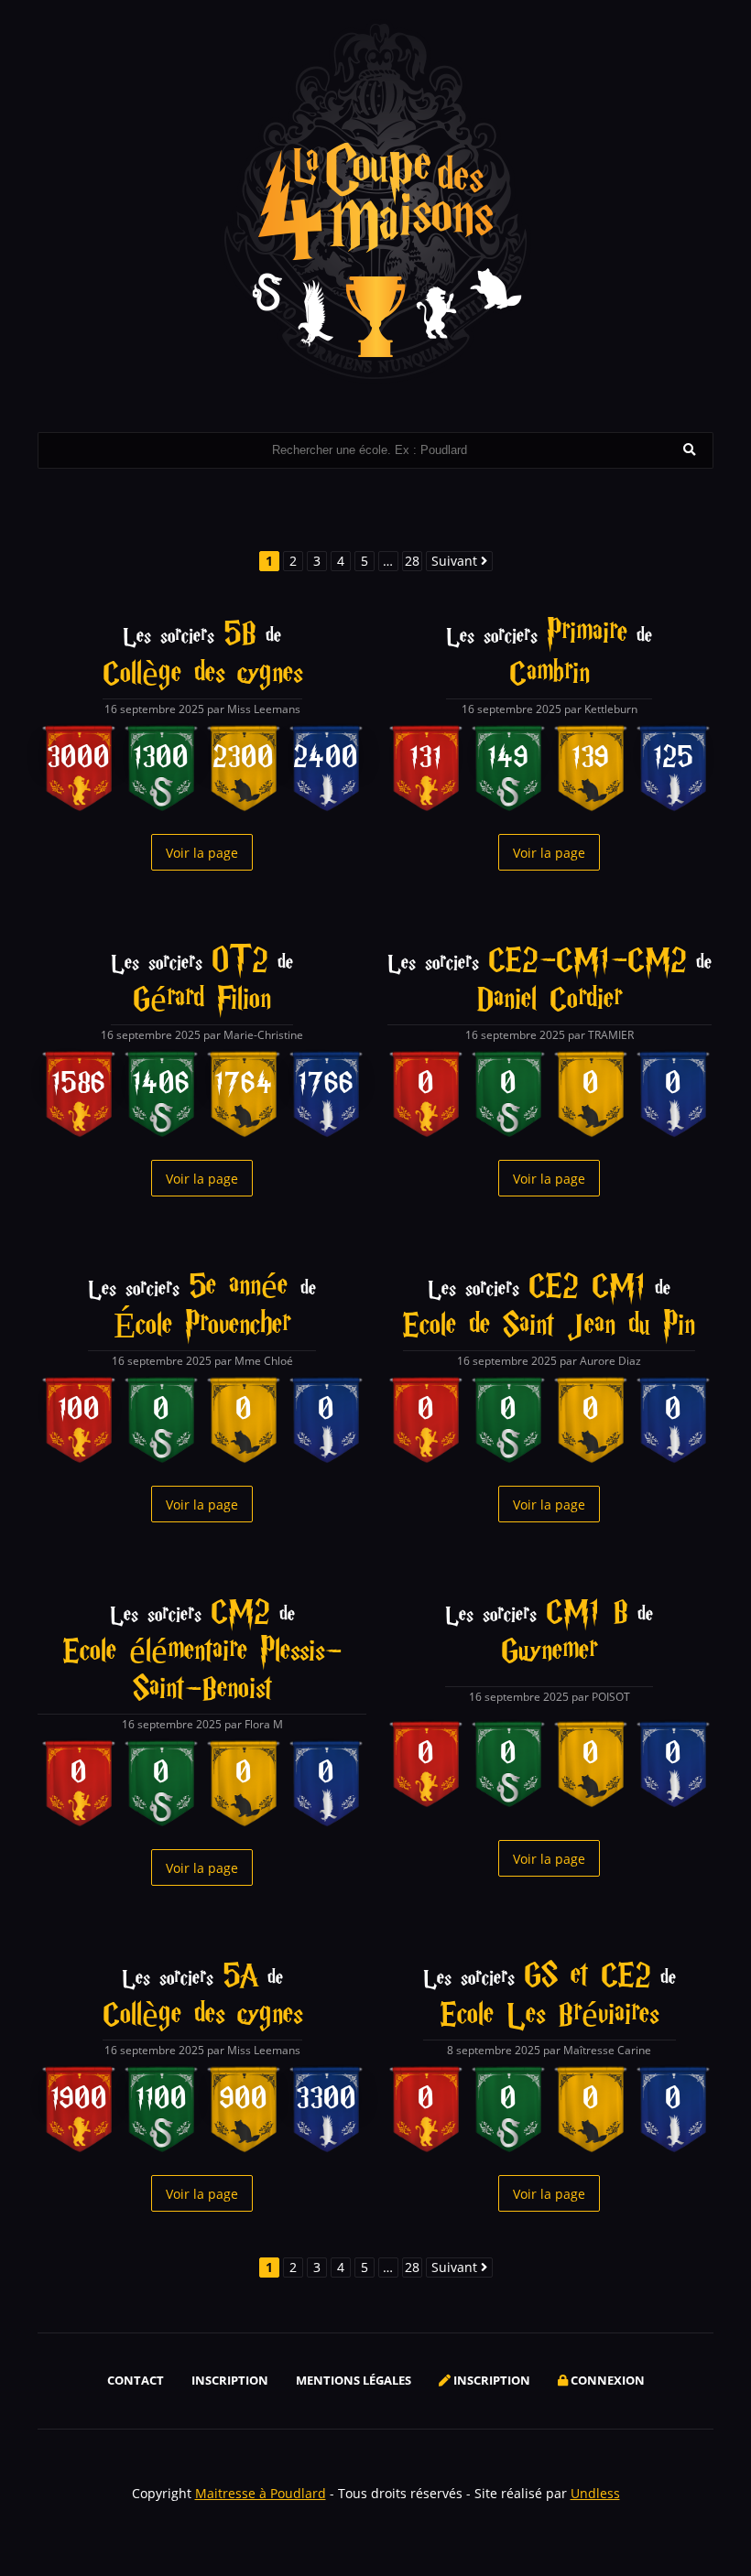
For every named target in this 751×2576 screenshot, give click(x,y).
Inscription (230, 2380)
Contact (136, 2380)
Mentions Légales (354, 2380)
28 (412, 561)
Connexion (606, 2380)
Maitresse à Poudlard (261, 2493)
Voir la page (202, 853)
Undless (595, 2493)
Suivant (456, 561)
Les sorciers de (202, 655)
